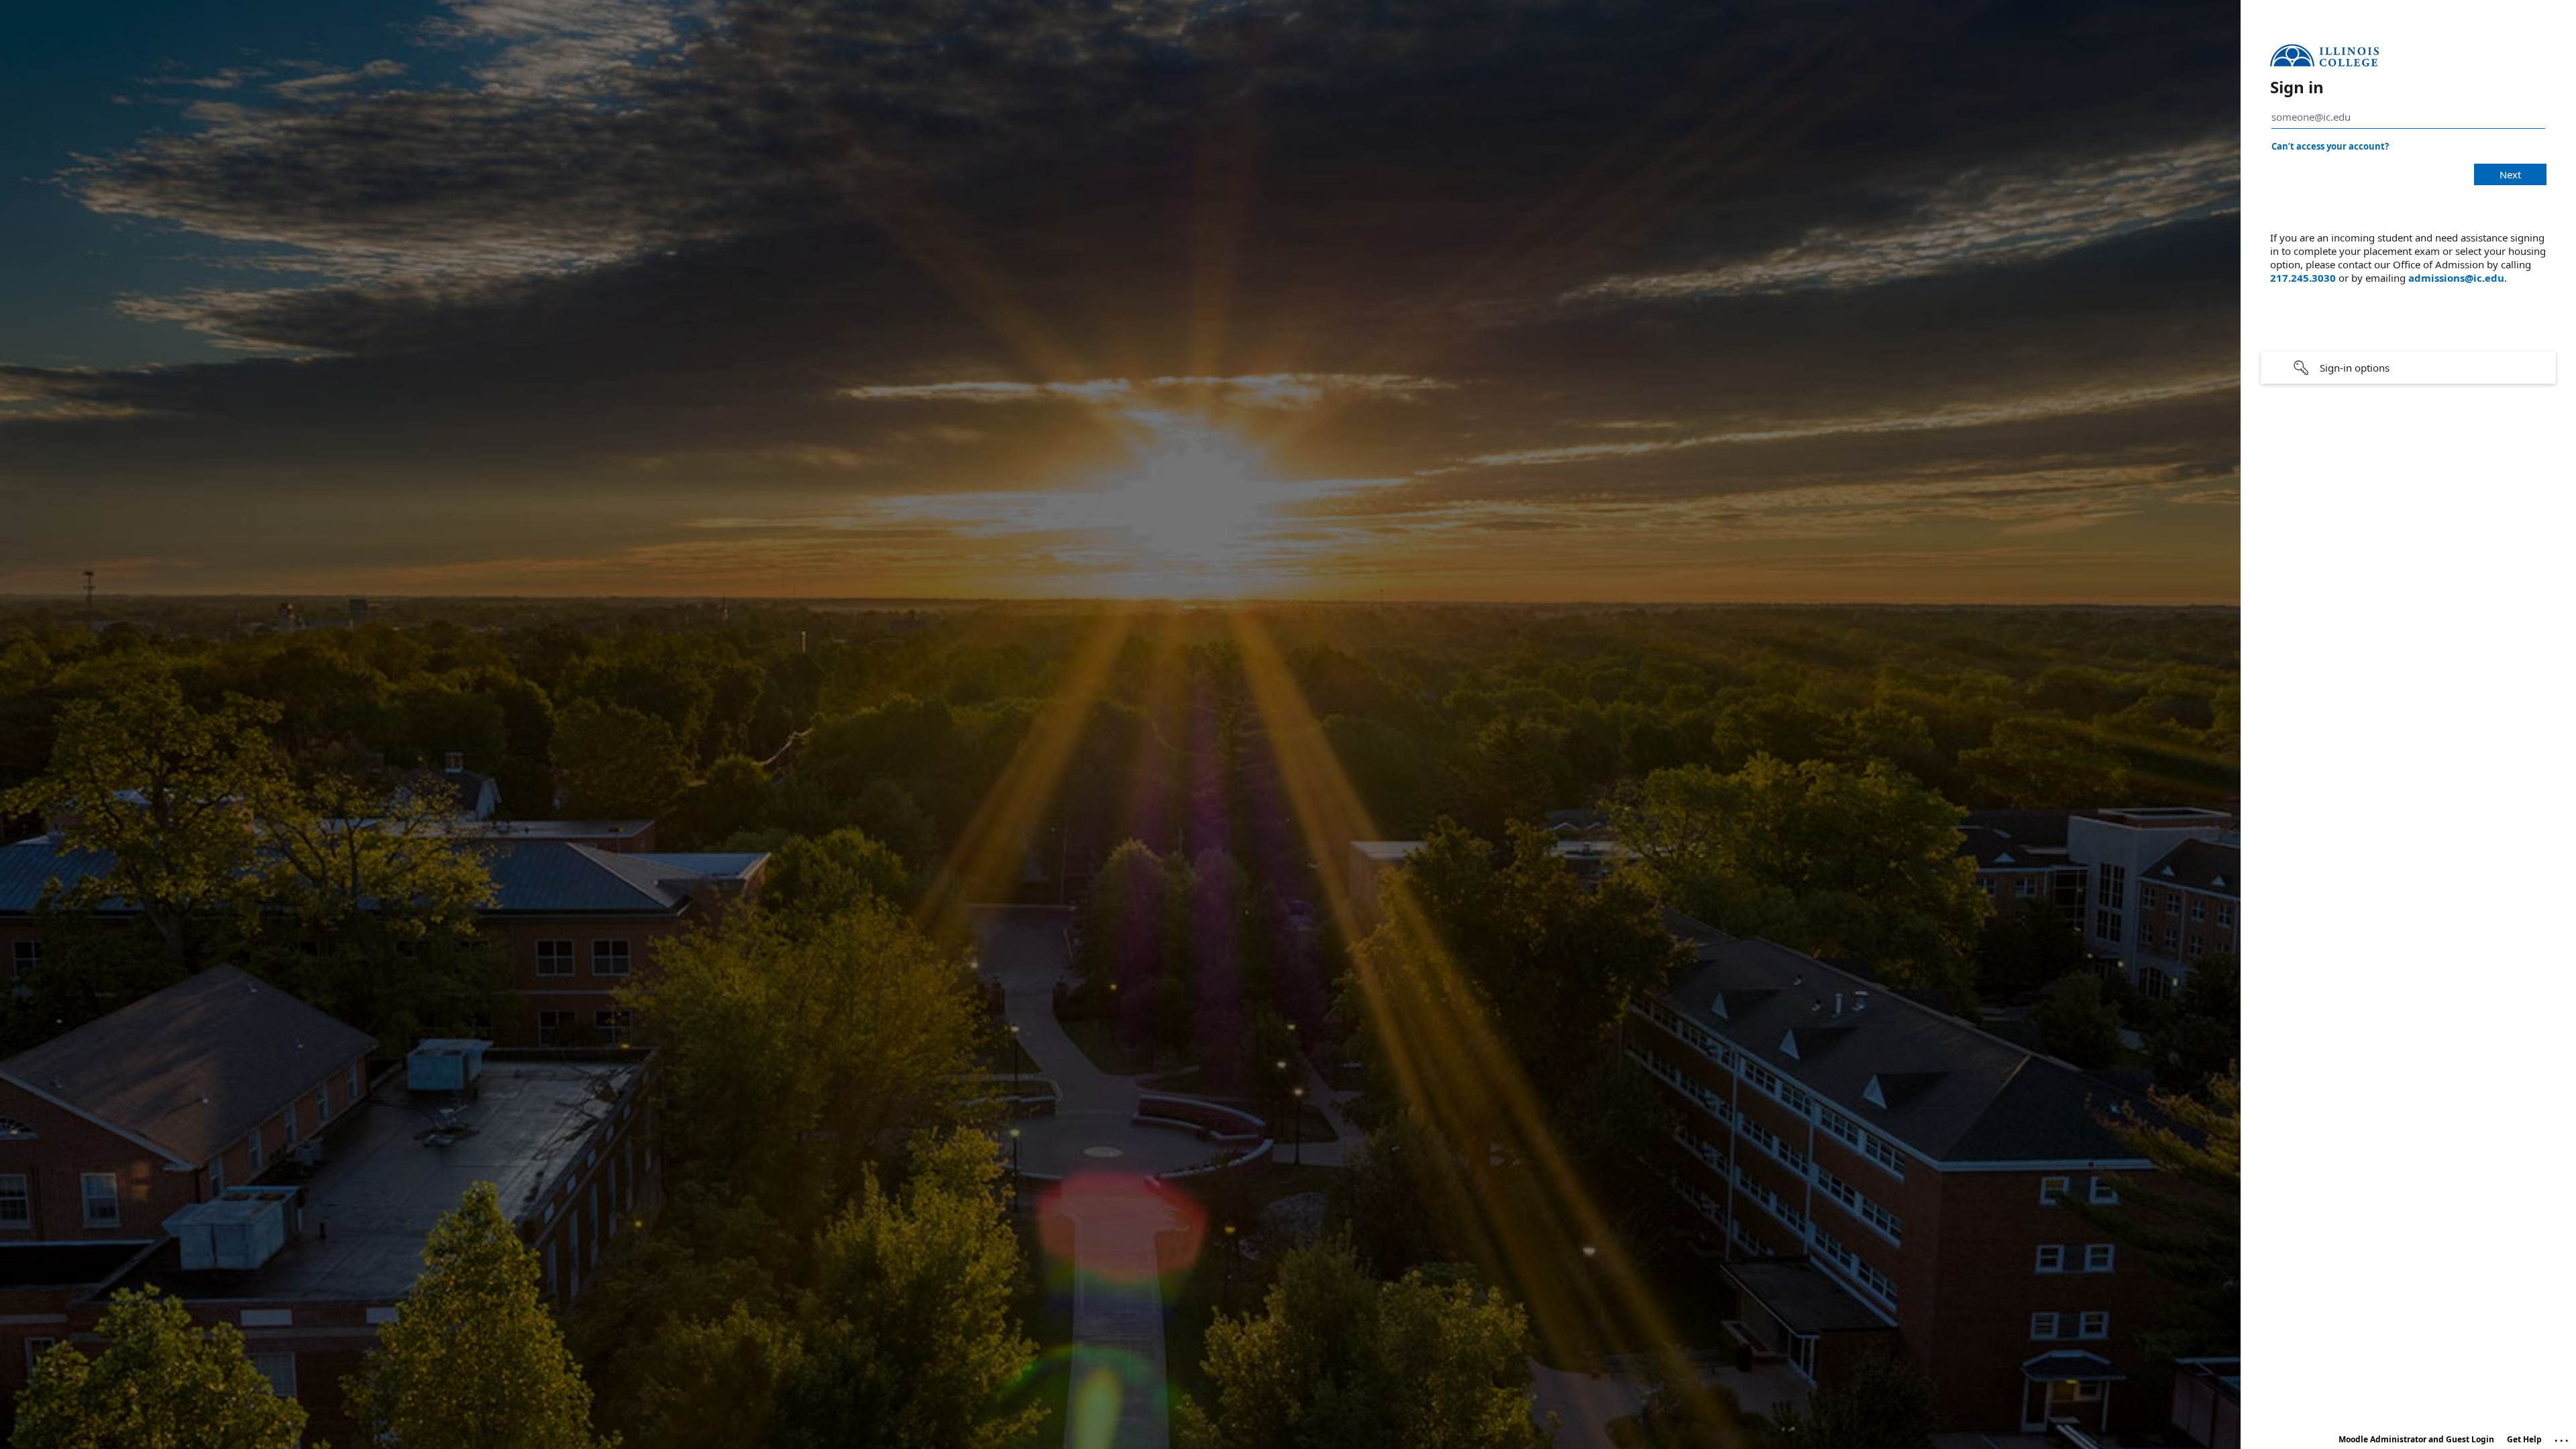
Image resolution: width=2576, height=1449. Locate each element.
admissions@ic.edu (2456, 278)
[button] (2408, 368)
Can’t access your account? (2330, 146)
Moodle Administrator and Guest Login (2416, 1439)
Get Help (2524, 1439)
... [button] (2563, 1438)
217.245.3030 (2303, 278)
